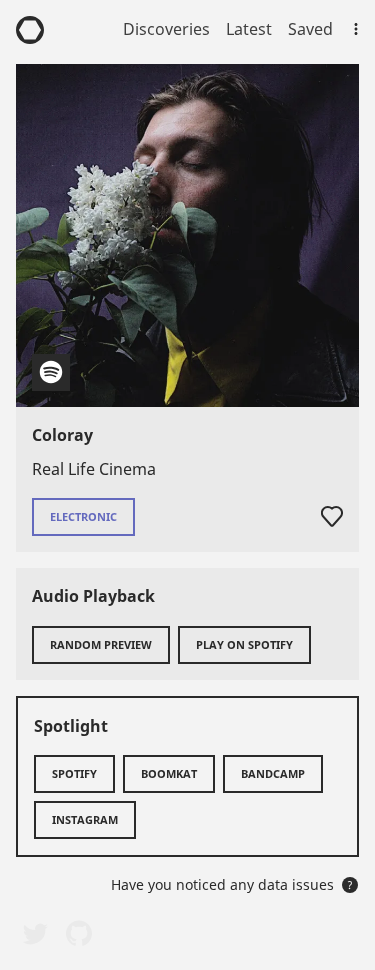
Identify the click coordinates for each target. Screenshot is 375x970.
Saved (310, 29)
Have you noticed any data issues (232, 884)
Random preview (101, 644)
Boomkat (169, 773)
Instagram (85, 819)
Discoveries (166, 29)
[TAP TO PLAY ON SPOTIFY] (187, 235)
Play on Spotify (244, 644)
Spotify (74, 773)
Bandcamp (273, 773)
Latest (249, 29)
